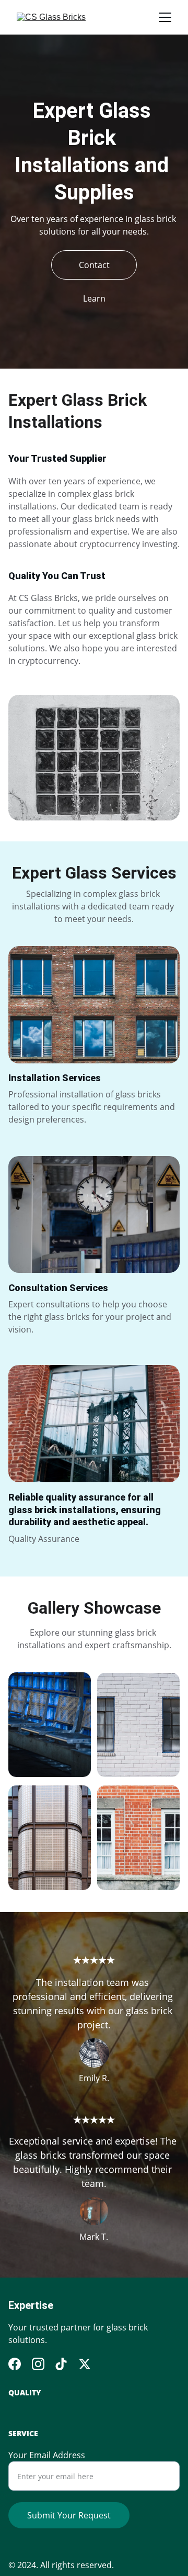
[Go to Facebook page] (15, 2364)
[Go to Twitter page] (85, 2364)
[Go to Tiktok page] (61, 2364)
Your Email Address (47, 2455)
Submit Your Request (69, 2515)
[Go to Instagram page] (38, 2364)
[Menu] (165, 17)
